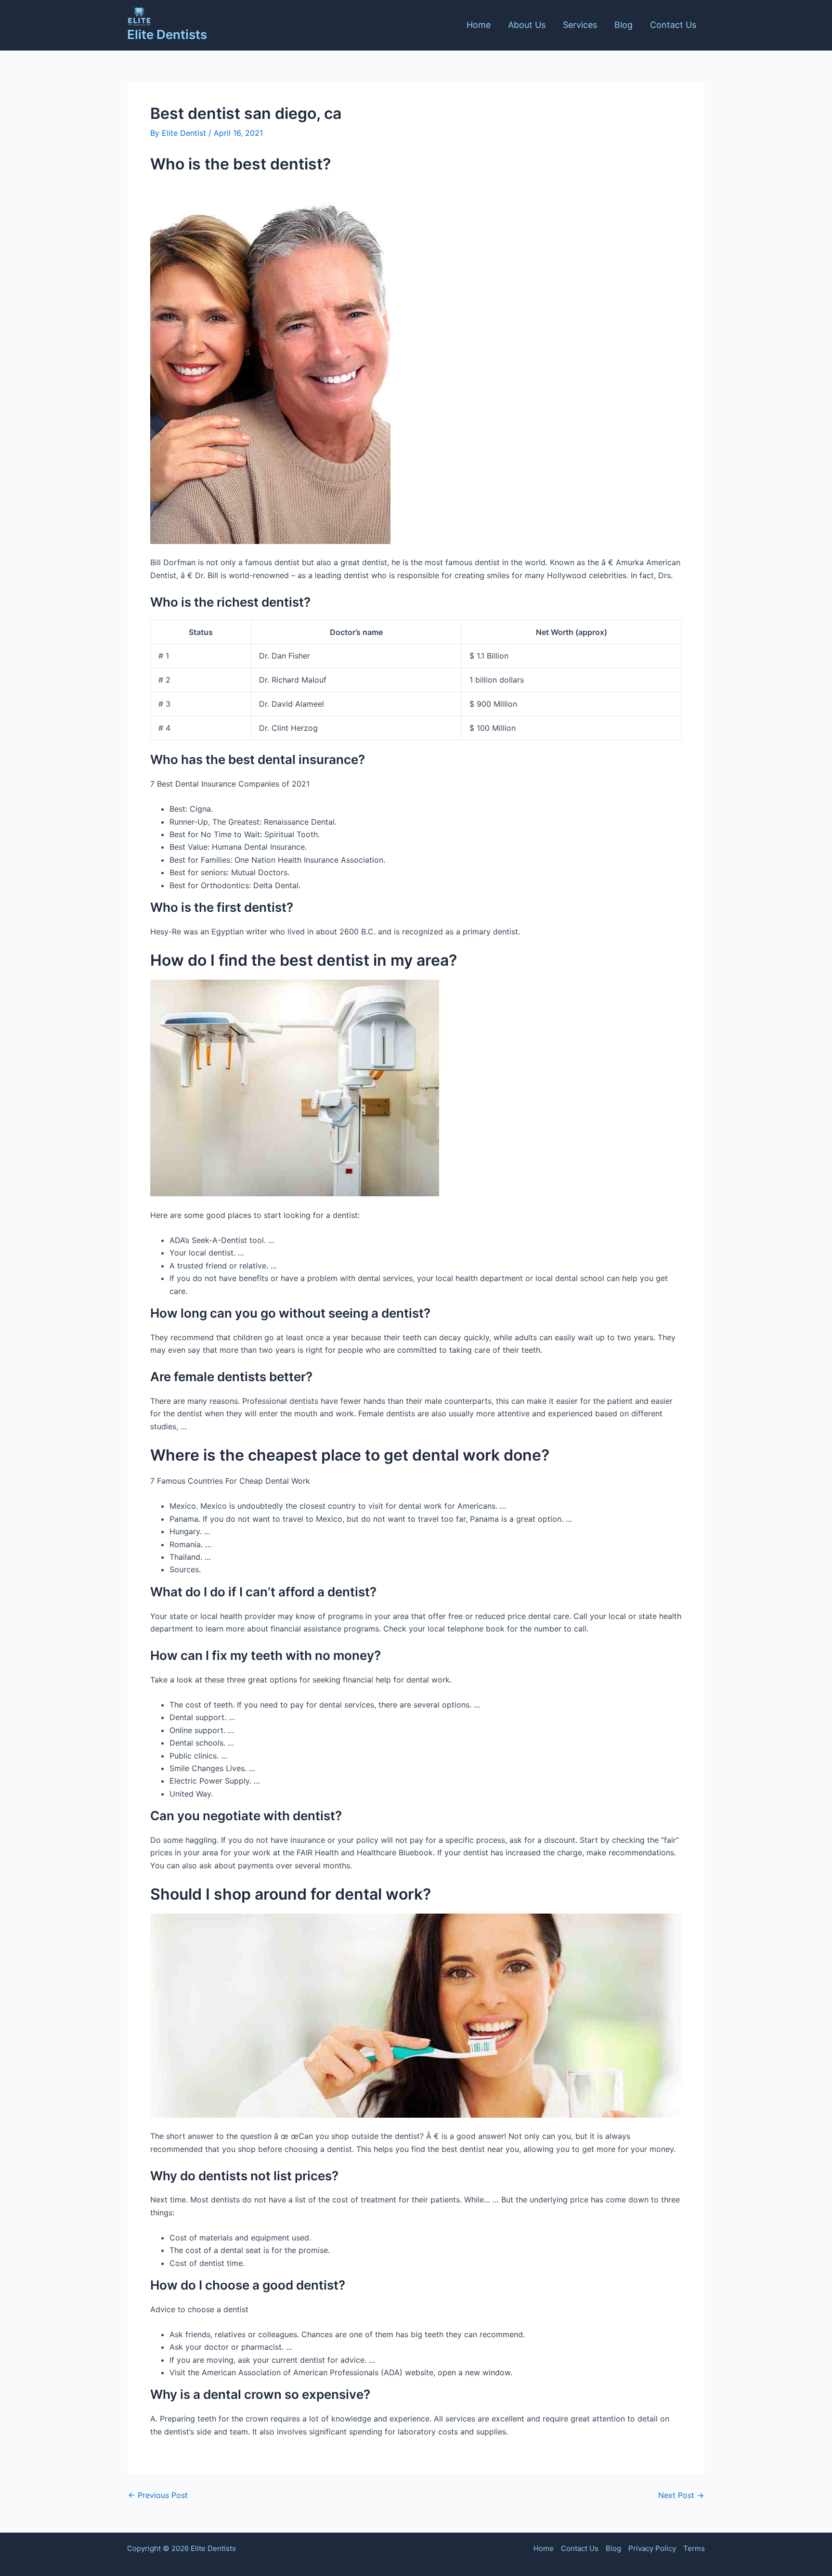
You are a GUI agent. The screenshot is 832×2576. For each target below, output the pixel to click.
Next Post (681, 2495)
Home (479, 25)
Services (580, 25)
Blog (624, 25)
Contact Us (673, 25)
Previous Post (158, 2495)
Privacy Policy (652, 2548)
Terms (694, 2548)
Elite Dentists (167, 34)
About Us (527, 25)
